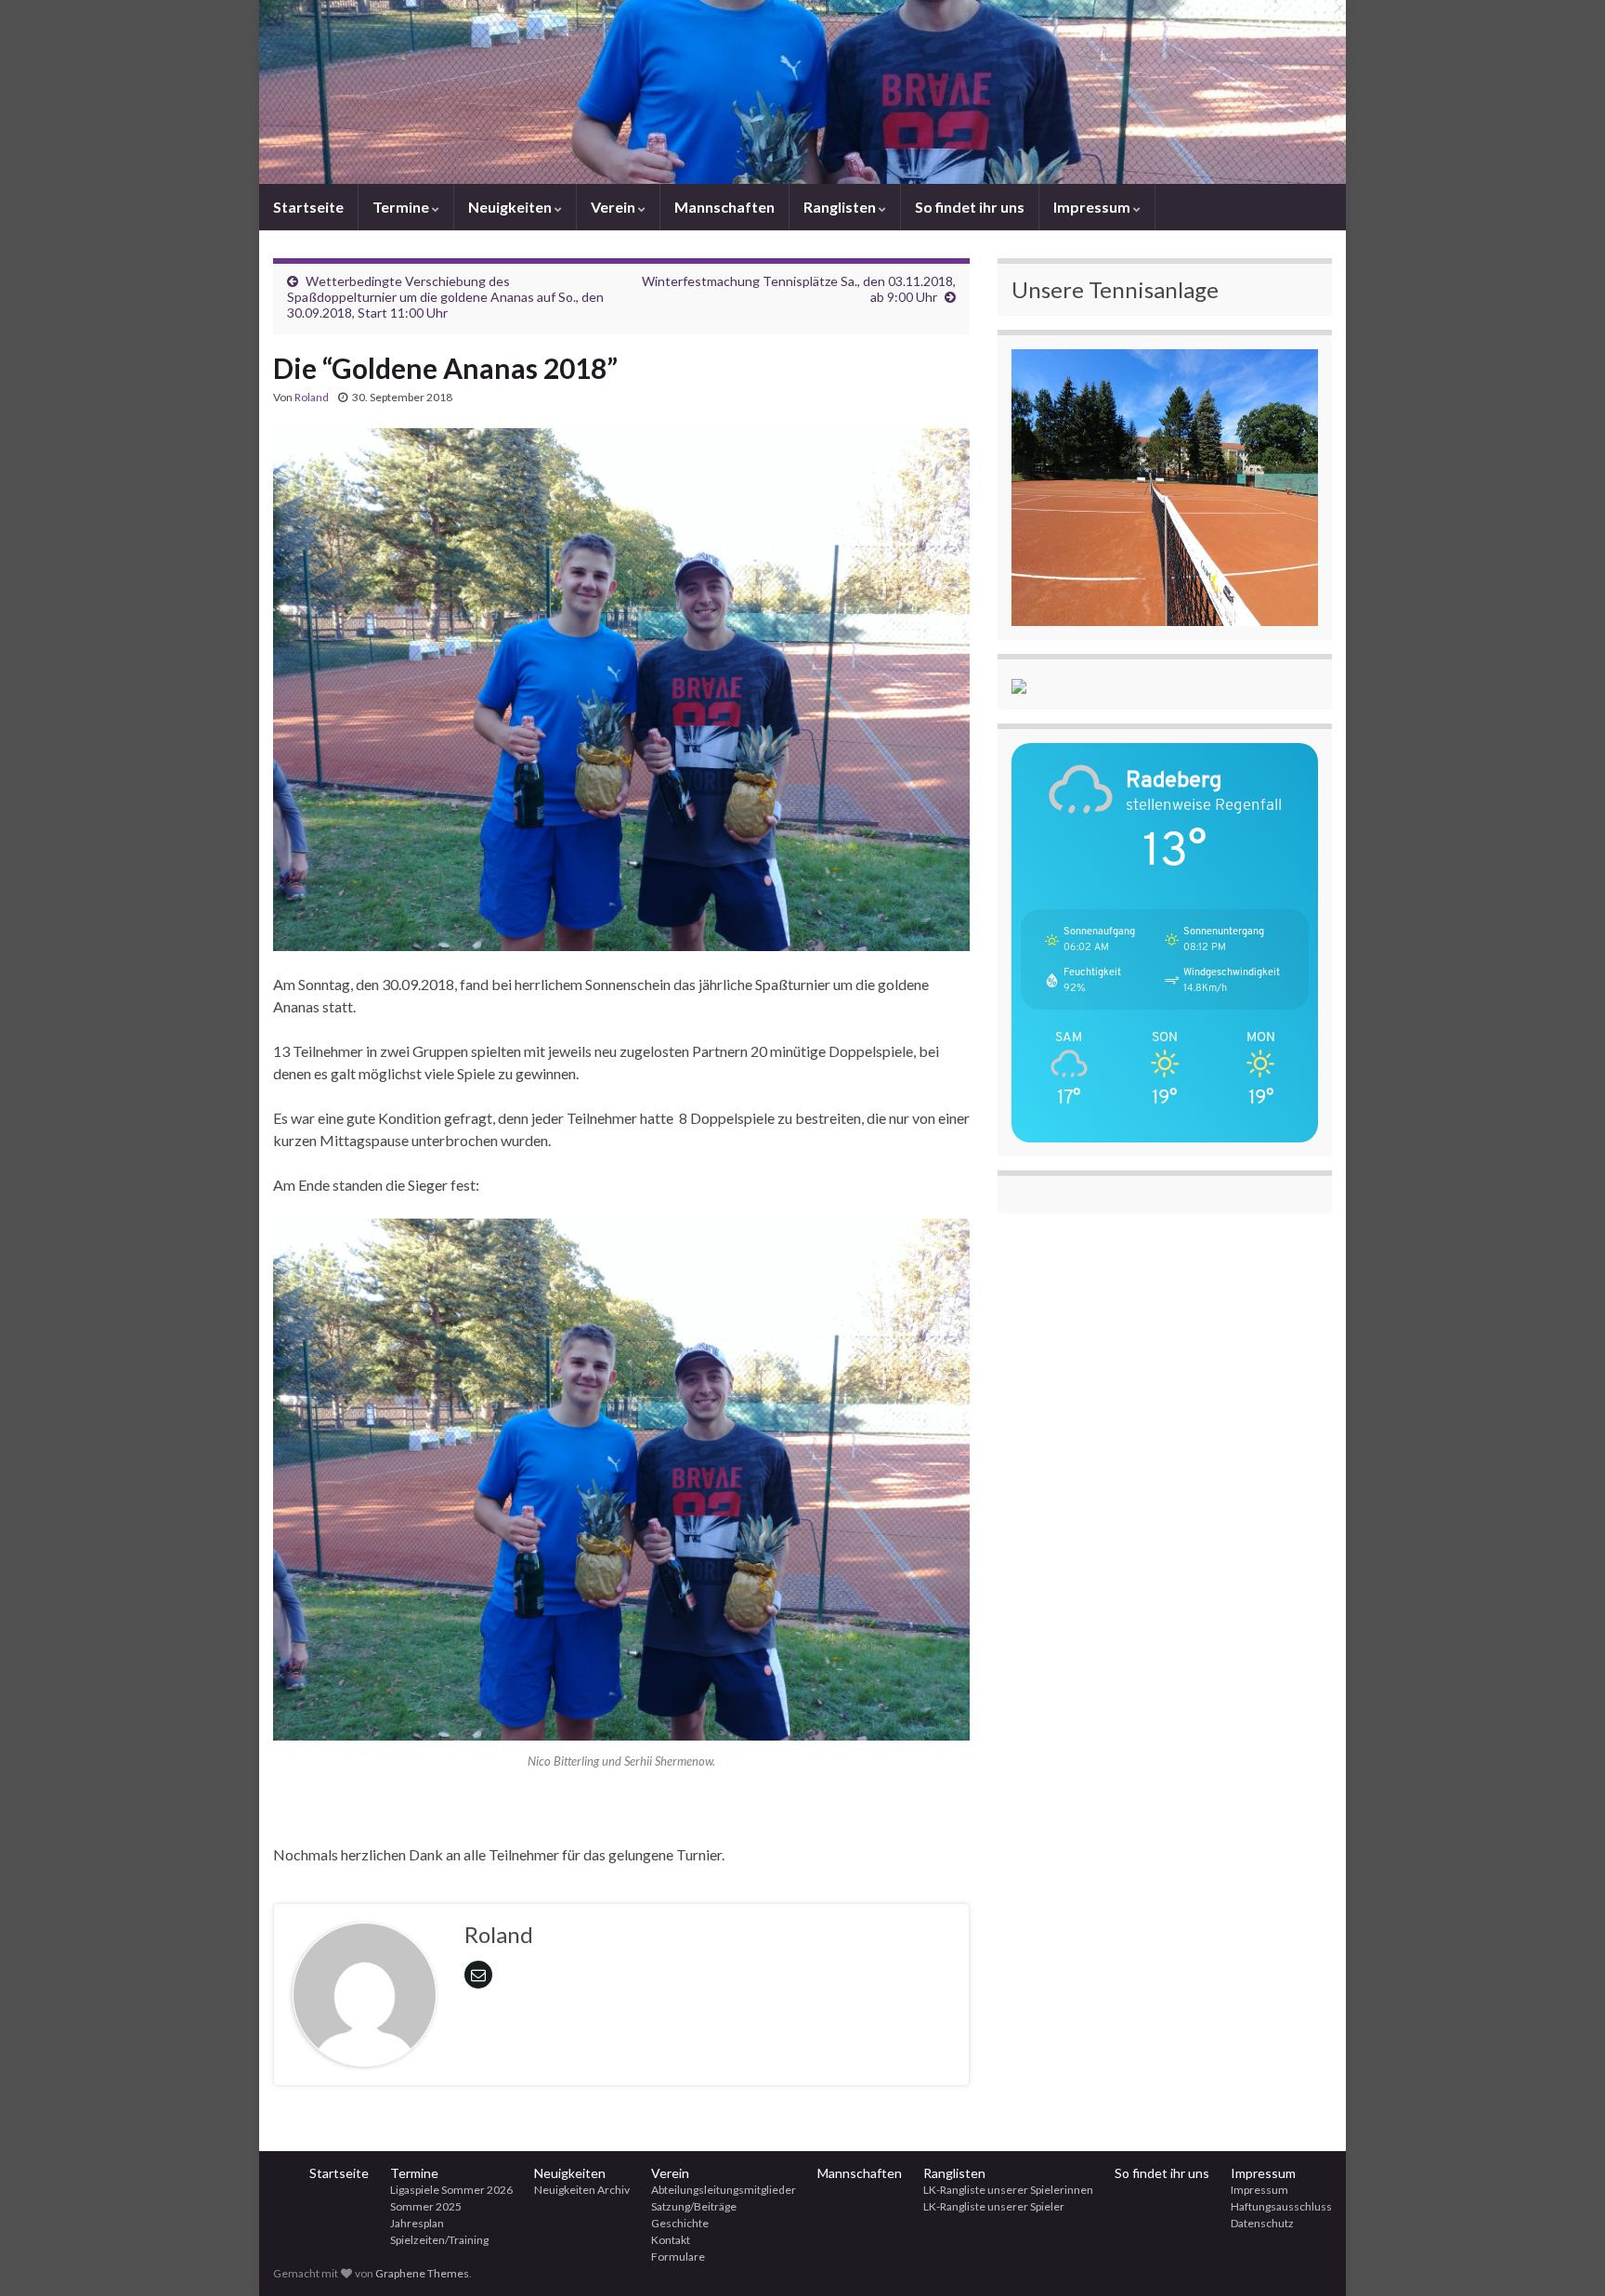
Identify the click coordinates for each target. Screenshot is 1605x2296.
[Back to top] (1563, 2254)
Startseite (308, 207)
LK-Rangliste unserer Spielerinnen (1008, 2190)
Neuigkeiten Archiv (582, 2190)
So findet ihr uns (970, 207)
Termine (402, 207)
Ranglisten (841, 207)
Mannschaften (724, 207)
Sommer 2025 (426, 2206)
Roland (312, 397)
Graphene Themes (422, 2273)
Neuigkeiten (511, 207)
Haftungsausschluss (1281, 2206)
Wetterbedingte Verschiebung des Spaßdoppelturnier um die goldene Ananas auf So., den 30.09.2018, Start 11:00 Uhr (445, 297)
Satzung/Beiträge (694, 2206)
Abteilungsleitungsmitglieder (724, 2190)
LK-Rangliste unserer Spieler (994, 2206)
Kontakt (671, 2240)
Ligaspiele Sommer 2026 (451, 2190)
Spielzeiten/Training (439, 2240)
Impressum (1093, 207)
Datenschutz (1262, 2223)
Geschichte (680, 2223)
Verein (614, 207)
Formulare (678, 2257)
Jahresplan (417, 2223)
